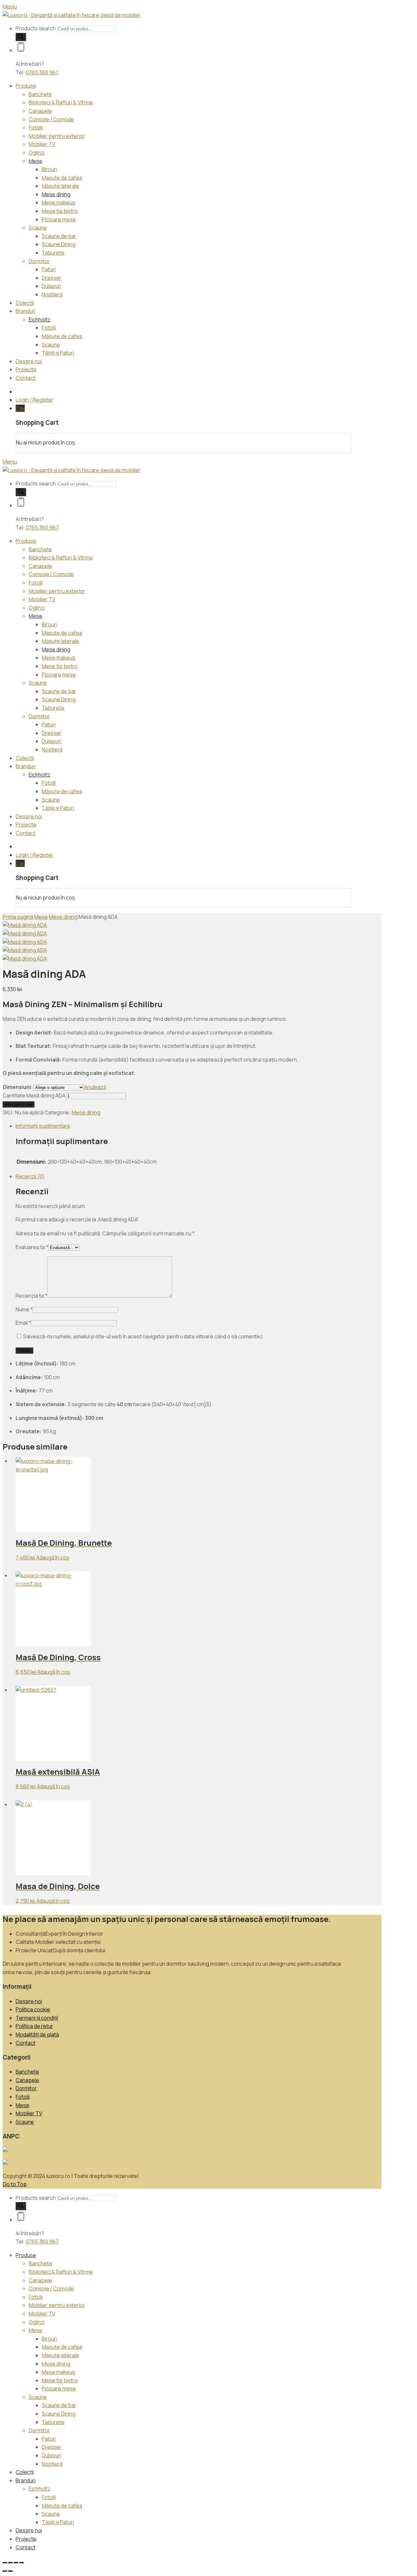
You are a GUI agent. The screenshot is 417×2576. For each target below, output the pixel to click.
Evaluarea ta (32, 1247)
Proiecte (26, 369)
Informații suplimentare (43, 1126)
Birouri (49, 169)
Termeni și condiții (37, 2018)
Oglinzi (37, 153)
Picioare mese (59, 219)
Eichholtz (40, 320)
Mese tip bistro (60, 211)
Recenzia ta (31, 1296)
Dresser (52, 278)
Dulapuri (51, 286)
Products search (36, 28)
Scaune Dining (59, 244)
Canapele (40, 111)
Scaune (38, 228)
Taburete (53, 253)
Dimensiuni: (18, 1087)
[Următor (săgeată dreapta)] (10, 2571)
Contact (26, 378)
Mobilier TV (42, 144)
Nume (24, 1309)
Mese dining (56, 194)
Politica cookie (33, 2009)
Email (23, 1323)
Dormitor (39, 261)
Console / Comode (51, 119)
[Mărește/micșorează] (5, 2563)
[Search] (21, 37)
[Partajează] (16, 2563)
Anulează (95, 1087)
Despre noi (29, 361)
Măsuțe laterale (60, 186)
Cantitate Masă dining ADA (34, 1095)
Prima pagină (18, 917)
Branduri (26, 311)
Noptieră (52, 294)
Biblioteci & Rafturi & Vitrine (61, 102)
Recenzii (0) (30, 1176)
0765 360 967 (42, 72)
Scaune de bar (59, 236)
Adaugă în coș (19, 1104)
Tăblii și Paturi (58, 353)
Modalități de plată (37, 2034)
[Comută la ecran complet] (10, 2563)
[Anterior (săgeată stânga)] (5, 2571)
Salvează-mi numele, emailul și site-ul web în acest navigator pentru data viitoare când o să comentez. (144, 1336)
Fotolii (36, 127)
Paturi (49, 269)
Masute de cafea (62, 178)
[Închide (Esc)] (22, 2563)
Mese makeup (59, 202)
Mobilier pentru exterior (57, 136)
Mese (36, 161)
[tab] (183, 1126)
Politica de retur (34, 2026)
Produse (26, 86)
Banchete (40, 94)
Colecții (25, 303)
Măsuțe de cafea (62, 336)
